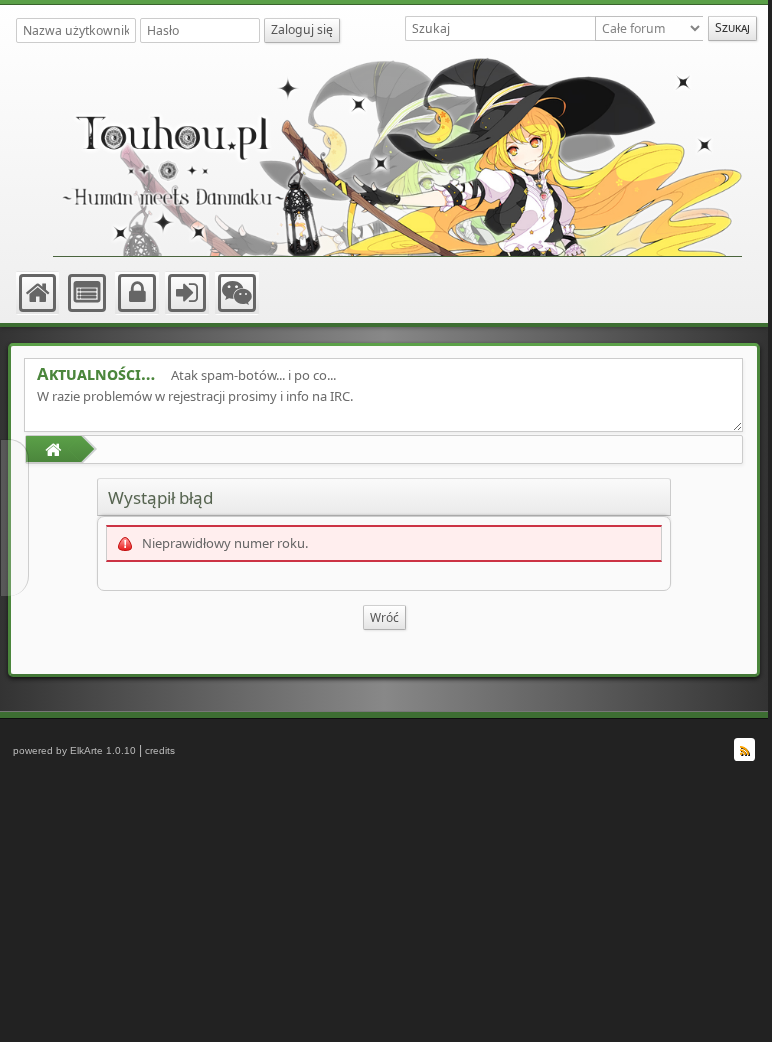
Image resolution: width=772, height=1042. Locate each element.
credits (160, 750)
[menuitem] (39, 293)
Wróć (384, 617)
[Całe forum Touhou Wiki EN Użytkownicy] (651, 28)
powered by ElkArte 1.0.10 (74, 750)
